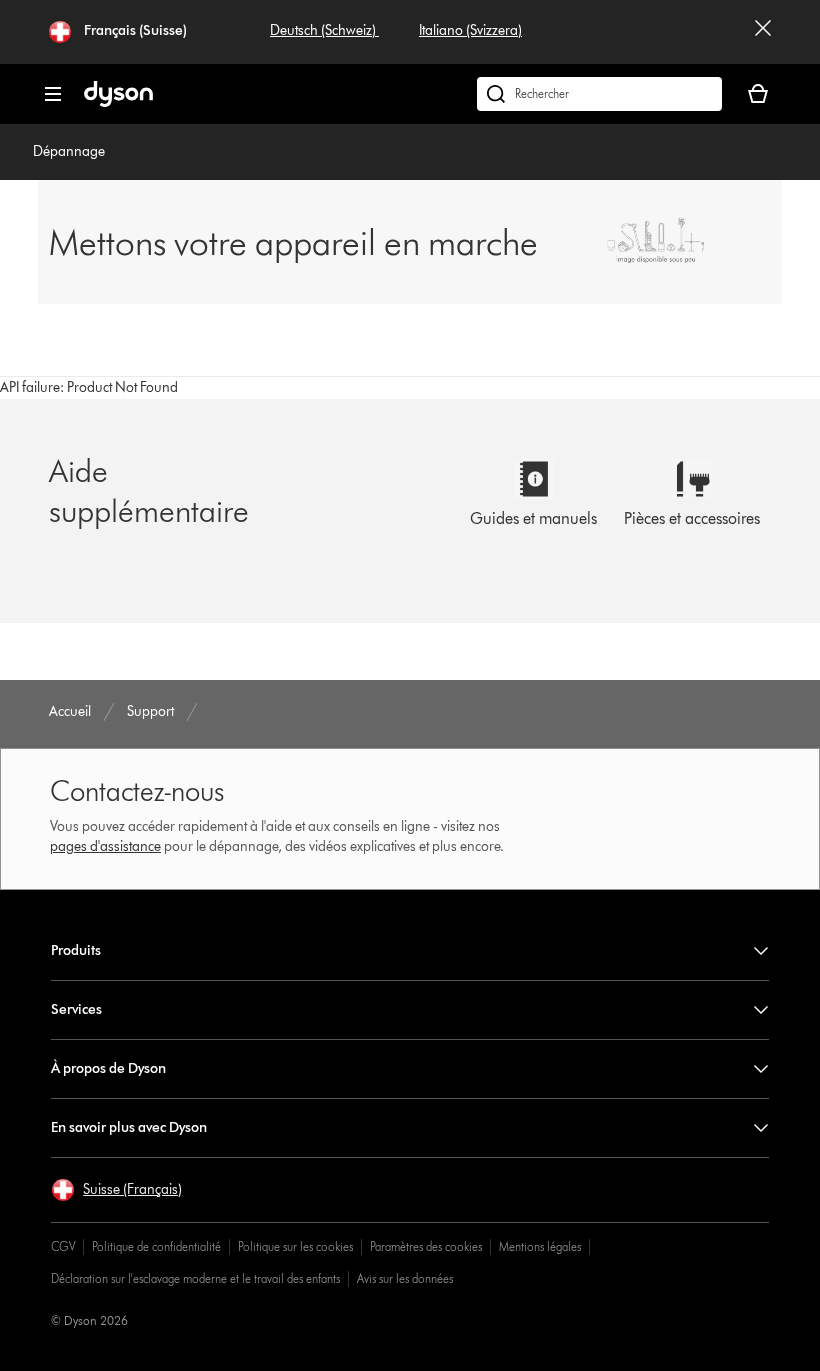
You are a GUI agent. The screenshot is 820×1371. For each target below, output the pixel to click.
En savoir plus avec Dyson (129, 1127)
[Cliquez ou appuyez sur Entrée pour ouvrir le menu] (53, 94)
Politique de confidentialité (156, 1246)
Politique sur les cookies (295, 1246)
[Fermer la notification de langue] (763, 32)
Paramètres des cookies (426, 1246)
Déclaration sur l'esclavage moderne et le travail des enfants (195, 1278)
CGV (63, 1246)
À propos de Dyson (108, 1068)
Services (76, 1009)
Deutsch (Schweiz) (324, 30)
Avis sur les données (405, 1278)
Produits (76, 950)
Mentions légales (540, 1246)
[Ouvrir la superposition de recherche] (599, 94)
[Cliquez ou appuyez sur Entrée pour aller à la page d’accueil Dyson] (118, 102)
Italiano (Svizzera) (470, 30)
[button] (116, 1190)
